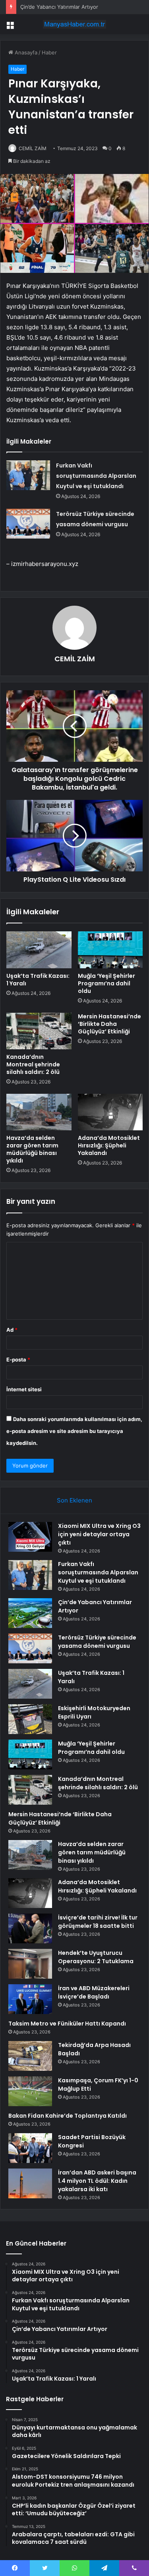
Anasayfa (25, 52)
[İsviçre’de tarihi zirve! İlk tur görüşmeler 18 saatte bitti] (30, 1928)
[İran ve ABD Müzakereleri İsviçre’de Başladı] (30, 1999)
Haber (49, 52)
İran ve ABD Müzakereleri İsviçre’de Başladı (94, 1992)
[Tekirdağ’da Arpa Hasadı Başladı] (30, 2056)
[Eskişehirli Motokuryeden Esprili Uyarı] (30, 1719)
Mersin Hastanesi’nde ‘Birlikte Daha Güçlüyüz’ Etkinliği (109, 1024)
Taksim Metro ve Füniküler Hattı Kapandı (67, 2024)
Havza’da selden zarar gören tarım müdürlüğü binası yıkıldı (32, 1149)
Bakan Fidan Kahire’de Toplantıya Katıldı (68, 2116)
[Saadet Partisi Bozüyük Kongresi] (30, 2148)
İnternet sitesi (24, 1389)
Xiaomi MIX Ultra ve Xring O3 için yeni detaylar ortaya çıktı (99, 1534)
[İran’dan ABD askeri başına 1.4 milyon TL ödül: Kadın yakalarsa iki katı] (30, 2183)
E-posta (18, 1359)
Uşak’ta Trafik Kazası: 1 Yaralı (38, 980)
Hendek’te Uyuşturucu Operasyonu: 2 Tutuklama (96, 1957)
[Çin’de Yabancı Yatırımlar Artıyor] (30, 1613)
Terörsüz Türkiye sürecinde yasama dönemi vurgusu (97, 1642)
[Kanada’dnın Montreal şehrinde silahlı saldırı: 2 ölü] (39, 1031)
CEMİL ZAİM (33, 148)
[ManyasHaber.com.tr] (75, 24)
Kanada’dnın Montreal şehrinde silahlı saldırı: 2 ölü (33, 1064)
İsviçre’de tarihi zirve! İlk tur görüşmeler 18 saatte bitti (98, 1922)
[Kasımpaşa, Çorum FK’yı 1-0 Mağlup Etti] (30, 2091)
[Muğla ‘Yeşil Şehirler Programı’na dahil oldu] (110, 950)
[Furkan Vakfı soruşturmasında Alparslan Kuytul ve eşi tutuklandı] (28, 475)
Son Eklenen (74, 1500)
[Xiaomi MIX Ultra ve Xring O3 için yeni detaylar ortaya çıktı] (30, 1537)
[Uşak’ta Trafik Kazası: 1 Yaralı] (39, 950)
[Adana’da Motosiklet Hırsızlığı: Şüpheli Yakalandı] (110, 1112)
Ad (12, 1330)
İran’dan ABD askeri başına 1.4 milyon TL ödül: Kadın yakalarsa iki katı (97, 2181)
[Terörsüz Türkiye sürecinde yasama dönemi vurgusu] (28, 524)
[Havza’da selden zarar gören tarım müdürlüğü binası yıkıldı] (39, 1112)
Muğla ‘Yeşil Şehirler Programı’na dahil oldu (106, 983)
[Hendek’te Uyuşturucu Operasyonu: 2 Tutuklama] (30, 1964)
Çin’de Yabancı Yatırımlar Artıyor (59, 7)
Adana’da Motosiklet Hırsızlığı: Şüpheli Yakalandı (109, 1145)
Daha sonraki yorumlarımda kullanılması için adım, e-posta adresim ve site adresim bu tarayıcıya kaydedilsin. (74, 1431)
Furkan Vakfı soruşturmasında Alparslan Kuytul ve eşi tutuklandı (96, 476)
